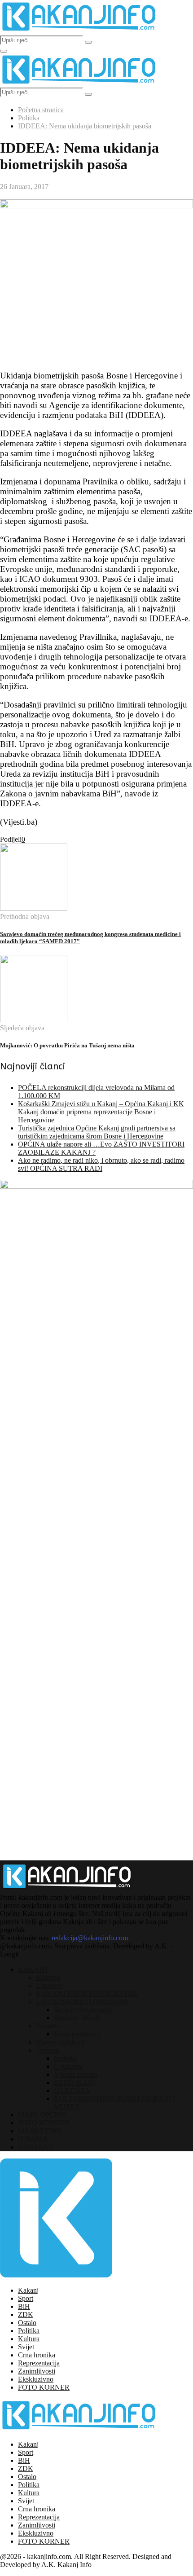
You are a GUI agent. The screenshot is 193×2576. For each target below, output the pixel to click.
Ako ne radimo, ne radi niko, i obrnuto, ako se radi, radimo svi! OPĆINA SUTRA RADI (101, 1164)
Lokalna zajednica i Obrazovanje (83, 2002)
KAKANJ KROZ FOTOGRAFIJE (87, 1994)
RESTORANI (75, 2082)
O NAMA (33, 2139)
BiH (24, 2306)
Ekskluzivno (36, 2379)
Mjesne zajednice (60, 2042)
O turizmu (68, 2066)
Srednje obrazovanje (83, 2010)
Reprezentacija (39, 2363)
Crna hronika (37, 2355)
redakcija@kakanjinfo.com (90, 1938)
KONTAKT (36, 2147)
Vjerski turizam (76, 2074)
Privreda (48, 2026)
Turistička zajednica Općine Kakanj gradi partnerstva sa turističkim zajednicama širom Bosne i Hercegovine (97, 1132)
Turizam (48, 2050)
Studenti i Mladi (77, 2018)
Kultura (29, 2339)
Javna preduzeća (77, 2034)
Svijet (26, 2347)
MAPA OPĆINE (42, 2115)
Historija (48, 1977)
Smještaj (66, 2058)
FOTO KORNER (44, 2123)
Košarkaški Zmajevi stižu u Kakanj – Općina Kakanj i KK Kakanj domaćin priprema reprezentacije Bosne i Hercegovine (101, 1112)
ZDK (26, 2314)
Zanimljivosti (37, 2371)
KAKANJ (33, 1969)
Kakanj (28, 2290)
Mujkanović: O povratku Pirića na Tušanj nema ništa (67, 1045)
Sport (26, 2298)
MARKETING (40, 2131)
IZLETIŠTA (72, 2090)
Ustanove (49, 1985)
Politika (29, 2331)
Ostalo (27, 2323)
